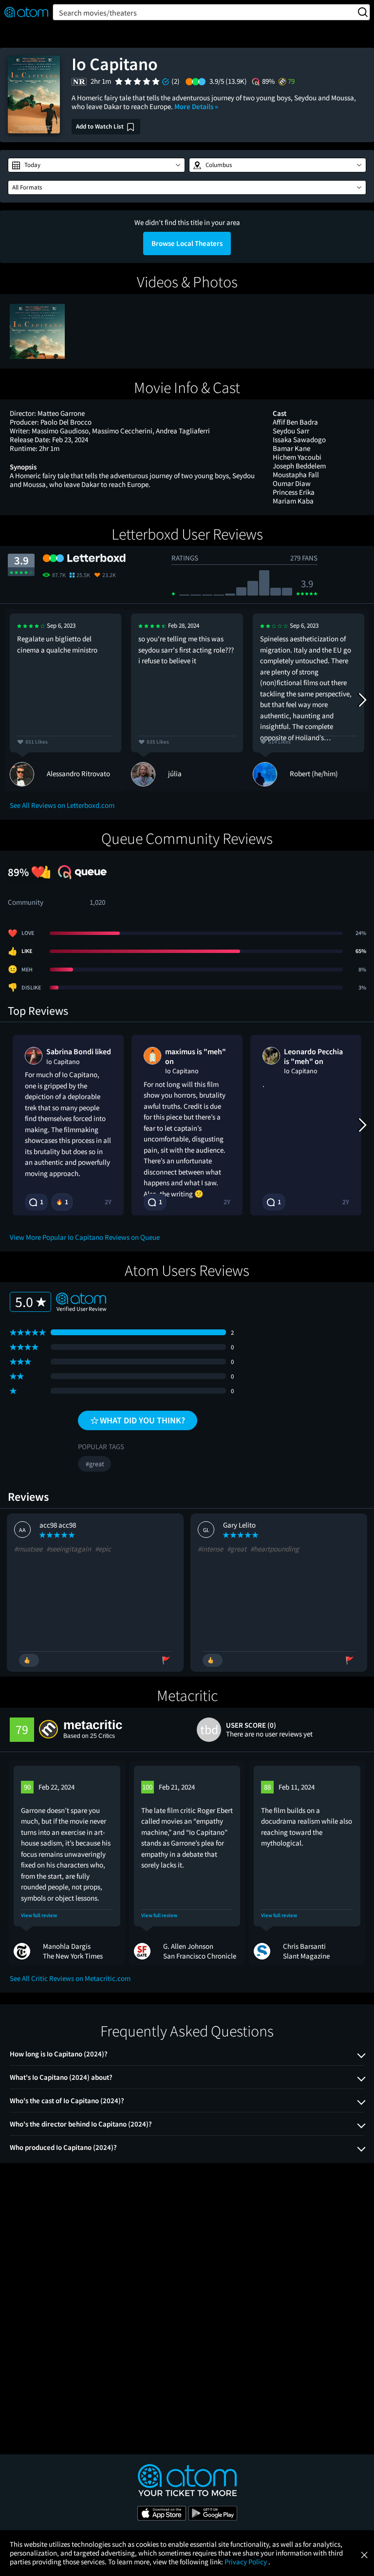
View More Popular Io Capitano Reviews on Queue (85, 1237)
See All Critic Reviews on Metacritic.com (70, 1978)
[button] (96, 165)
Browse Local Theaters (187, 243)
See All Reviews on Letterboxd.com (62, 805)
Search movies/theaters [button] (98, 13)
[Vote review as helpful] (29, 1660)
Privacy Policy (246, 2562)
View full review (39, 1915)
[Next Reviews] (362, 700)
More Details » (196, 106)
